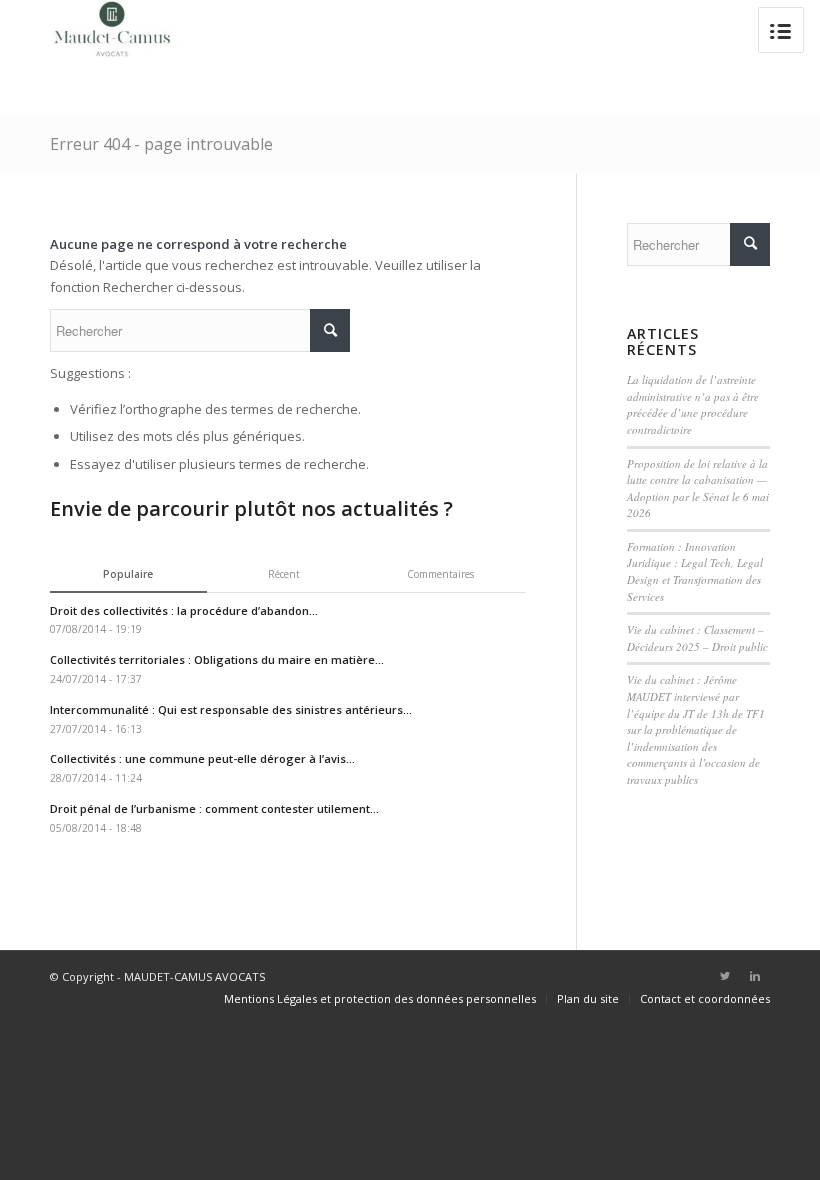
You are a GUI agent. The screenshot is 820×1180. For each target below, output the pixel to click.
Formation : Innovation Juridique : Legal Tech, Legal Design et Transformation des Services (695, 571)
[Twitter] (725, 976)
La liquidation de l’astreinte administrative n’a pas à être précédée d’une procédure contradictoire (693, 404)
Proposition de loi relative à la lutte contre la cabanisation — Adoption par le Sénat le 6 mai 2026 (698, 488)
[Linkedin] (755, 976)
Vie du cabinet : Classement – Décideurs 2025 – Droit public (697, 638)
